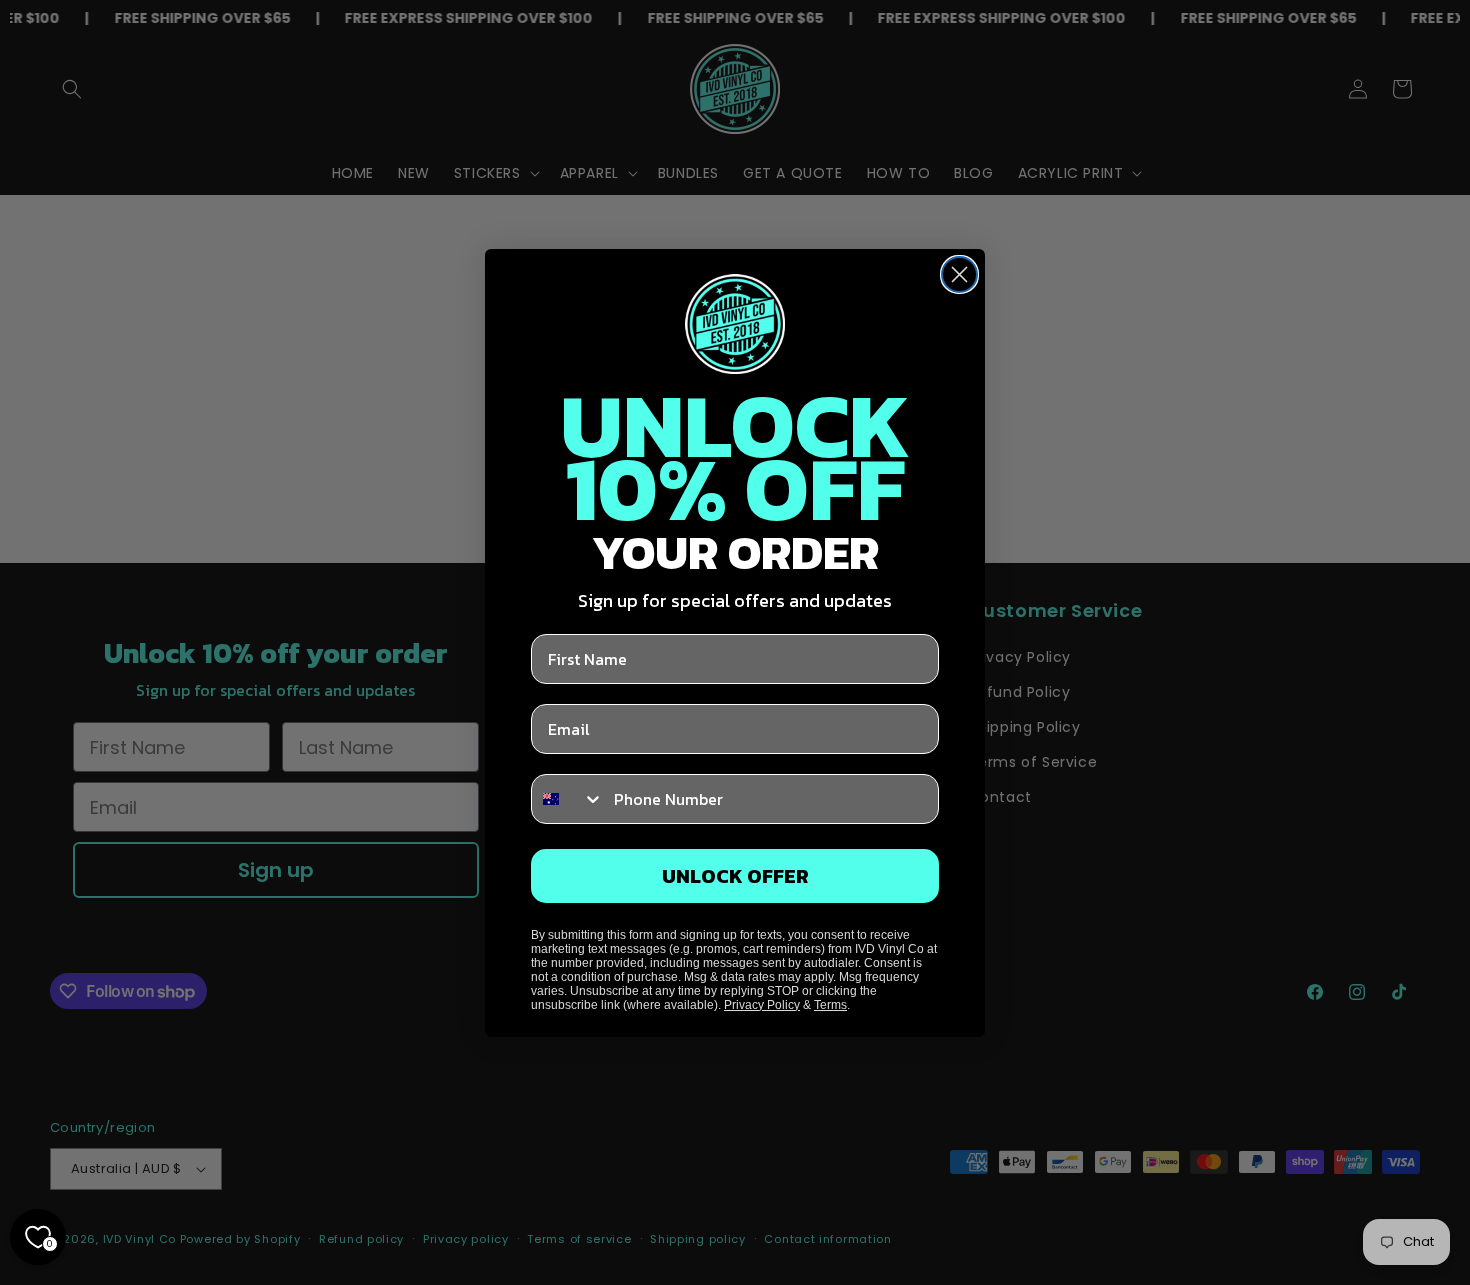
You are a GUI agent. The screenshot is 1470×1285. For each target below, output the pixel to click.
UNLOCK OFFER (735, 876)
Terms (830, 1005)
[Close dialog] (959, 274)
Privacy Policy (762, 1005)
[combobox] (568, 799)
